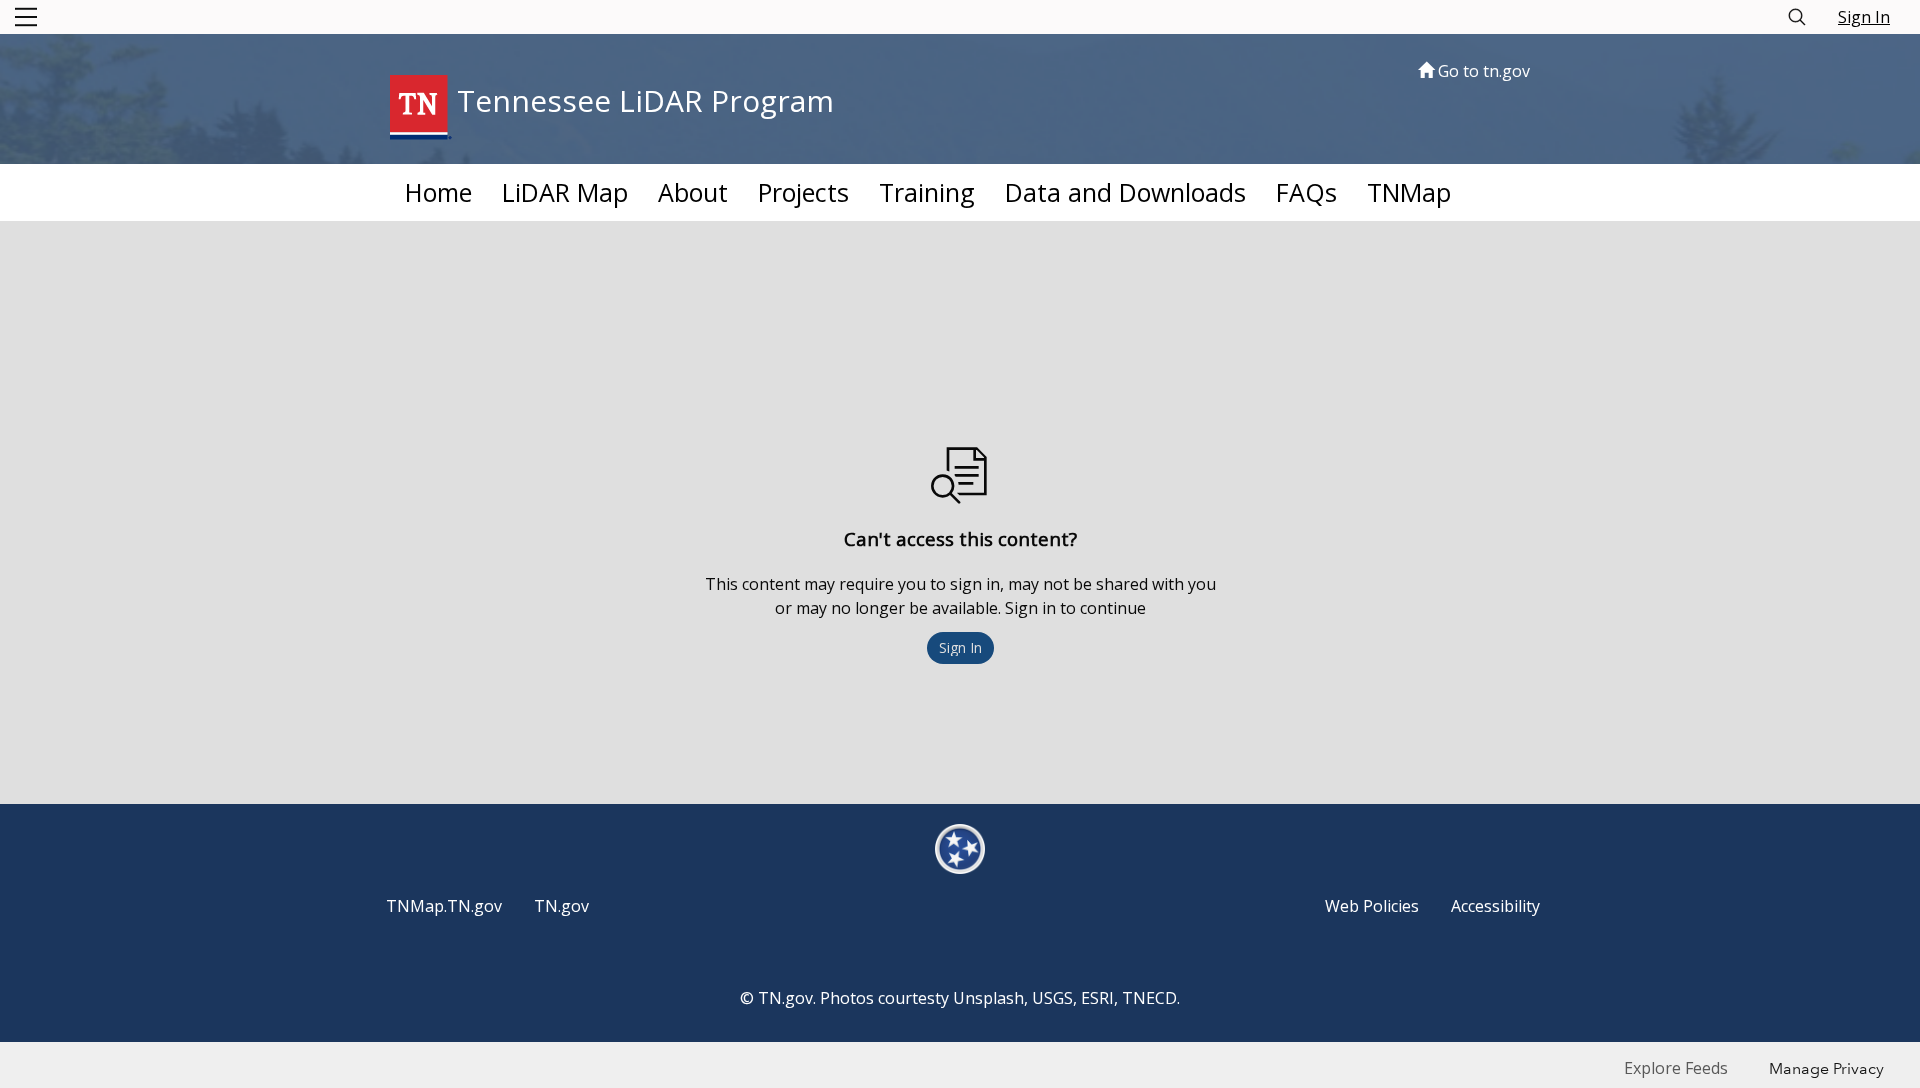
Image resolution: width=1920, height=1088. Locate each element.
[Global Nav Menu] (26, 17)
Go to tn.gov (1482, 71)
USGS (1052, 998)
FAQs (1306, 192)
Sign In (1864, 17)
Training (927, 192)
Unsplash (988, 998)
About (693, 192)
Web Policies (1372, 906)
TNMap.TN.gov (444, 906)
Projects (803, 192)
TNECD (1149, 998)
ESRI (1097, 998)
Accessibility (1495, 906)
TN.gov (561, 906)
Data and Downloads (1125, 192)
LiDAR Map (565, 192)
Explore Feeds (1676, 1068)
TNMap (1409, 192)
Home (438, 192)
